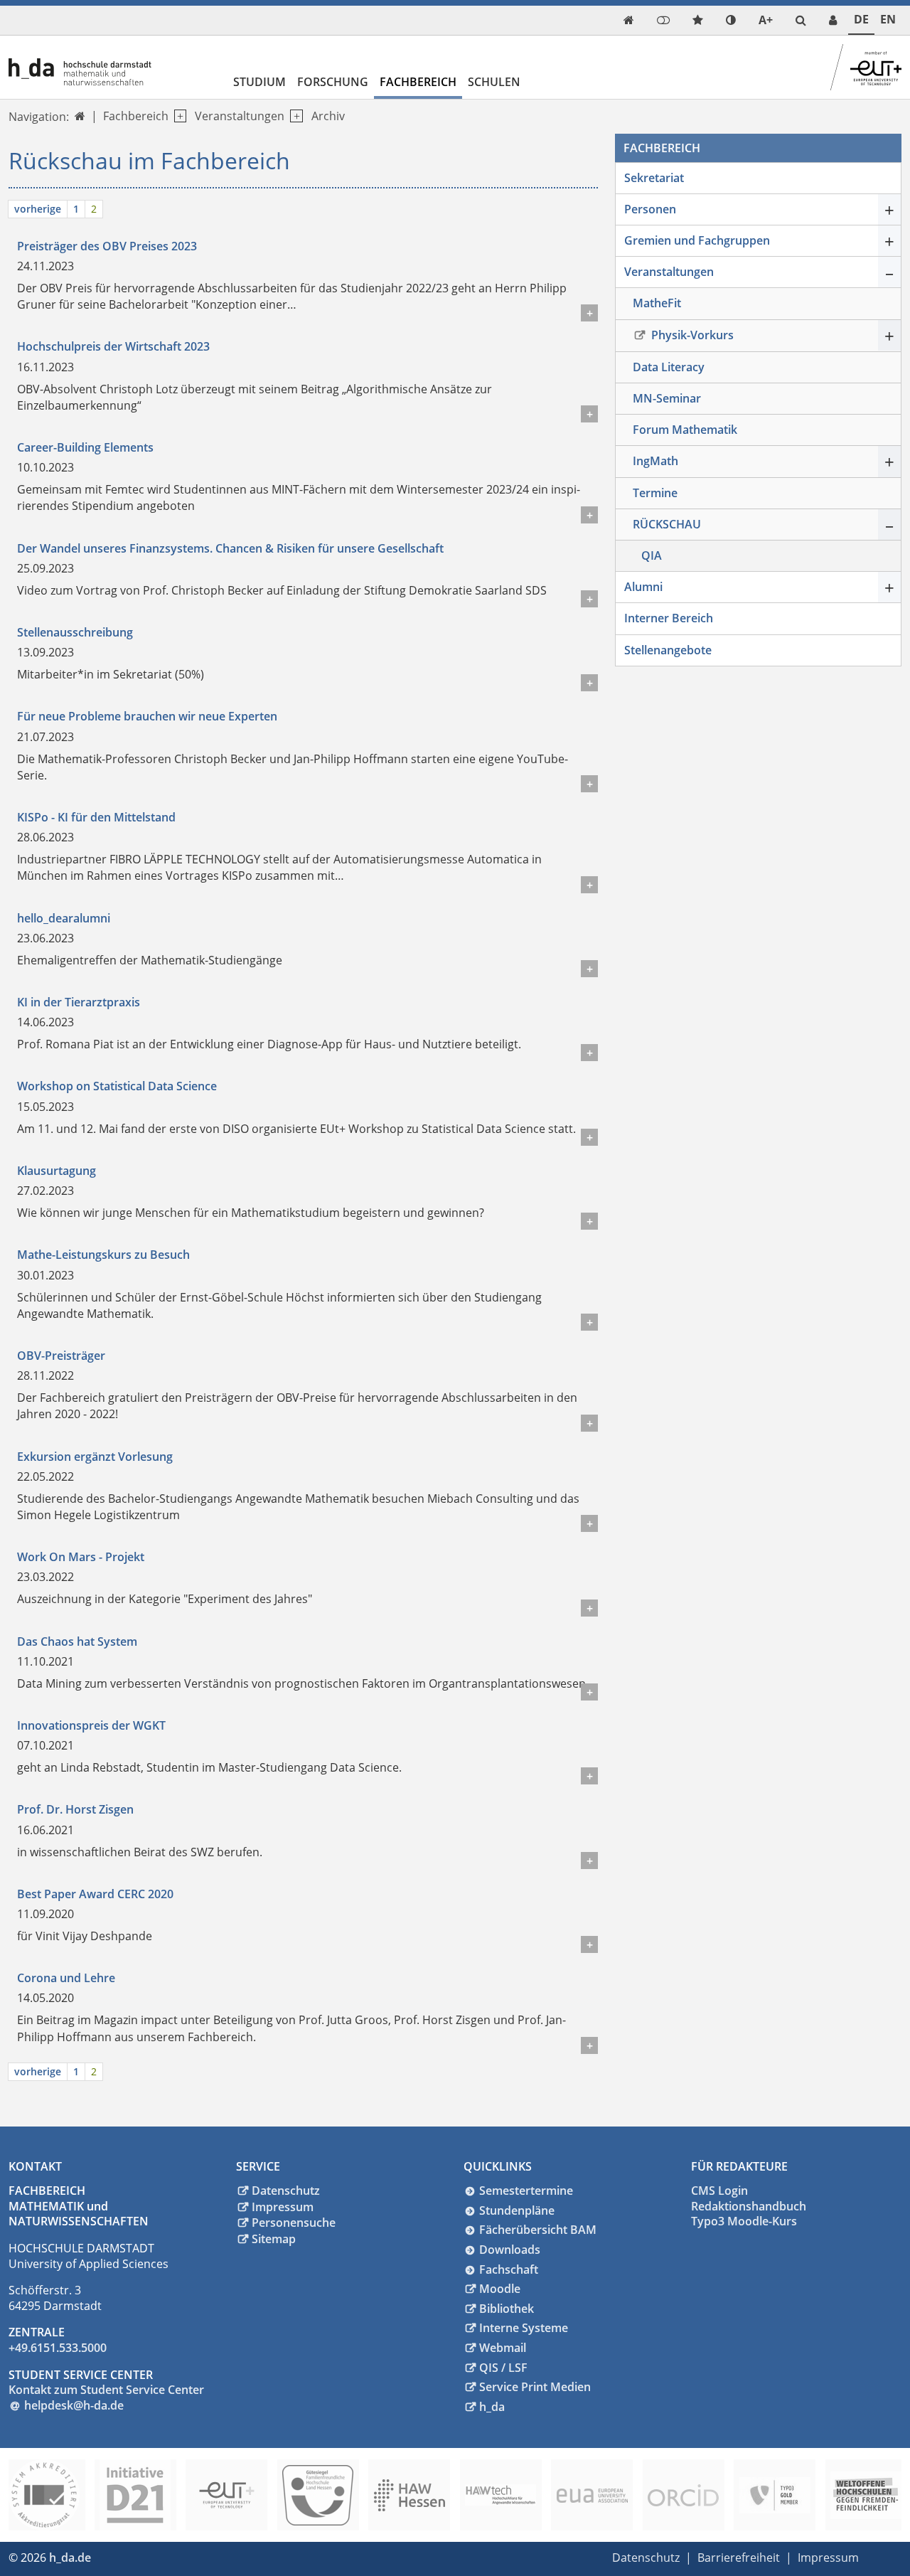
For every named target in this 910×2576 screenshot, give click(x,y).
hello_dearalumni (64, 918)
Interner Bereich (669, 618)
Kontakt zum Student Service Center (106, 2390)
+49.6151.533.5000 (58, 2348)
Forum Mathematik (685, 430)
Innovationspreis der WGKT (91, 1725)
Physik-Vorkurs (691, 335)
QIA (652, 555)
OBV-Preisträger (61, 1356)
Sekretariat (654, 178)
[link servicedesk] (833, 20)
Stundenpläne (517, 2210)
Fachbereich (418, 82)
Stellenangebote (668, 650)
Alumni (643, 587)
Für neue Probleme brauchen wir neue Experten (147, 716)
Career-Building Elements (85, 447)
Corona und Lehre (66, 1978)
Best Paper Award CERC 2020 (95, 1894)
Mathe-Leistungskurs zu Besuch (103, 1255)
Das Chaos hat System (77, 1641)
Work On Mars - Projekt (81, 1557)
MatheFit (657, 303)
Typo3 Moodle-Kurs (744, 2221)
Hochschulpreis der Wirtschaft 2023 (113, 346)
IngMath (655, 461)
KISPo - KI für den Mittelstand (96, 817)
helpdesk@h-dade (74, 2405)
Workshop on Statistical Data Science (117, 1086)
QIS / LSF (503, 2368)
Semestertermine (526, 2191)
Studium (259, 82)
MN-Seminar (667, 398)
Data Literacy (669, 367)
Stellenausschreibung (75, 632)
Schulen (494, 82)
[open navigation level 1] (177, 116)
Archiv (328, 116)
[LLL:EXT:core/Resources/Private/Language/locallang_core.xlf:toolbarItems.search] (801, 20)
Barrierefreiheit (739, 2558)
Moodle (500, 2289)
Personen (650, 209)
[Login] (663, 20)
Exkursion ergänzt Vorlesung (95, 1457)
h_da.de (70, 2558)
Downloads (510, 2250)
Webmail (503, 2348)
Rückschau (667, 524)
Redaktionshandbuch (749, 2206)
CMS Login (719, 2191)
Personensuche (294, 2223)
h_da (492, 2407)
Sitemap (274, 2239)
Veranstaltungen (240, 116)
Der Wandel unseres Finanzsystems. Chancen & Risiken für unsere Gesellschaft (230, 548)
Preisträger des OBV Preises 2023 (107, 246)
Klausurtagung (57, 1171)
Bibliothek (507, 2309)
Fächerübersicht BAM (538, 2230)
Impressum (283, 2207)
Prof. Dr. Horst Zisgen (75, 1809)
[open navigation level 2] (293, 116)
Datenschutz (286, 2191)
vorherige (38, 209)
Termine (655, 493)
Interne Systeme (524, 2328)
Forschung (333, 82)
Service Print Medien (535, 2387)
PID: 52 (118, 2558)
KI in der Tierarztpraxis (79, 1002)
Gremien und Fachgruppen (697, 240)
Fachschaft (509, 2269)
